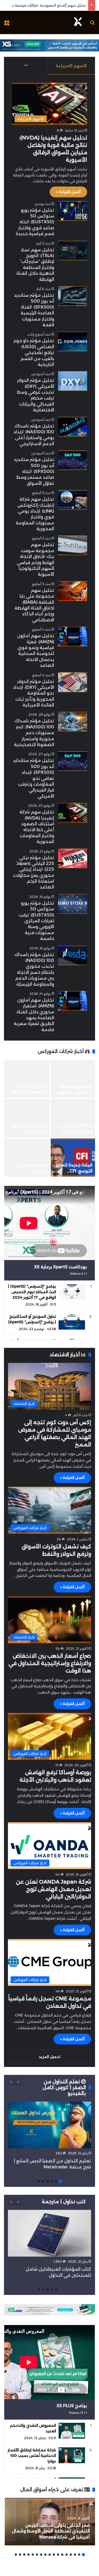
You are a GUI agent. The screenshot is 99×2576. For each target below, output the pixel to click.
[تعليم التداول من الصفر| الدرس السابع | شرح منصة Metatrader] (49, 2125)
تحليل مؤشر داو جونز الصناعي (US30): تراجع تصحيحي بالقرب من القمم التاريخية (34, 353)
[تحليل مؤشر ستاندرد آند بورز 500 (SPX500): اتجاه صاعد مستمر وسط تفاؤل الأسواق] (73, 460)
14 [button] (29, 2555)
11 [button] (41, 2555)
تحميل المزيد (49, 2057)
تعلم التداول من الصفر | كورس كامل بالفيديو (64, 2088)
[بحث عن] (92, 24)
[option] (49, 2137)
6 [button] (39, 2181)
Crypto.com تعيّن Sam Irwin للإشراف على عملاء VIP (69, 1131)
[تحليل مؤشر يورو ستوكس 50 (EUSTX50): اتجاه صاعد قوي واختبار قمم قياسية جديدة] (73, 211)
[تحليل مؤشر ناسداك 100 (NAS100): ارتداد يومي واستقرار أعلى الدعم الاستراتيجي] (73, 427)
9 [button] (50, 2555)
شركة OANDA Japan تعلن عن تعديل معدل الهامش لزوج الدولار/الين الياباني (53, 1889)
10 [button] (45, 2555)
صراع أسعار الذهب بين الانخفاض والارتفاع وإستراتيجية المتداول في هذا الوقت (50, 1663)
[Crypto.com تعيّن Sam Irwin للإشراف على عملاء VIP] (67, 1118)
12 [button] (37, 2555)
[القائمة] (7, 24)
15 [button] (24, 2555)
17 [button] (16, 2555)
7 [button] (58, 2555)
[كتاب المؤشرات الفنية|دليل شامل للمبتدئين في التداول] (49, 2233)
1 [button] (60, 2181)
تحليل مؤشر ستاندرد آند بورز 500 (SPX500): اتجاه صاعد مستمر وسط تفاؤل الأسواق (34, 471)
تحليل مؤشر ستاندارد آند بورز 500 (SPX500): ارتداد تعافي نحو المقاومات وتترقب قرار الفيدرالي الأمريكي (34, 778)
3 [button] (52, 2181)
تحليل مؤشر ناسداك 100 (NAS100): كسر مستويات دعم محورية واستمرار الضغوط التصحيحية (34, 733)
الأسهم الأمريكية (71, 66)
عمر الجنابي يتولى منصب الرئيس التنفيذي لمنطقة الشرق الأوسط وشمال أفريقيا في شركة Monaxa (51, 2531)
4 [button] (48, 2181)
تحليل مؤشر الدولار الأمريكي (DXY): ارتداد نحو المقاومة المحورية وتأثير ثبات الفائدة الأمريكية (34, 693)
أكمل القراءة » (68, 192)
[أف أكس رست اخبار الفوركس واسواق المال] (78, 22)
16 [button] (20, 2555)
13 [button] (33, 2555)
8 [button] (54, 2555)
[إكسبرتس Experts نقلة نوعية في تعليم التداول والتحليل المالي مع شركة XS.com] (67, 1079)
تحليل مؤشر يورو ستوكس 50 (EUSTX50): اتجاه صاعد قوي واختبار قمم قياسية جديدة (35, 222)
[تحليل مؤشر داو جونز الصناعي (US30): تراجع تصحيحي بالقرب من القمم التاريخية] (73, 341)
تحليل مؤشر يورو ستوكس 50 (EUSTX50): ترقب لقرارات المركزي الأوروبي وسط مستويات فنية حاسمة (36, 921)
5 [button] (43, 2181)
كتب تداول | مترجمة (64, 2202)
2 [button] (56, 2181)
